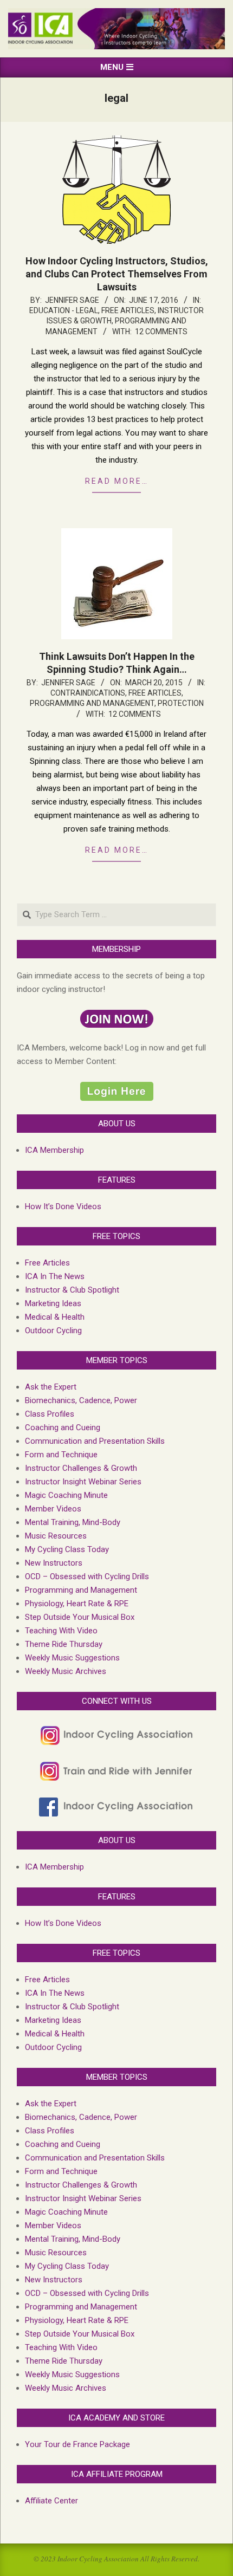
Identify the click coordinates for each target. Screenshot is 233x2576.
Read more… (117, 481)
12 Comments (161, 332)
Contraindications (88, 693)
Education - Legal (64, 310)
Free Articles (128, 310)
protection (181, 703)
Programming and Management (92, 703)
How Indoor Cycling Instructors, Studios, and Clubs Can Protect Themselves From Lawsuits (117, 274)
